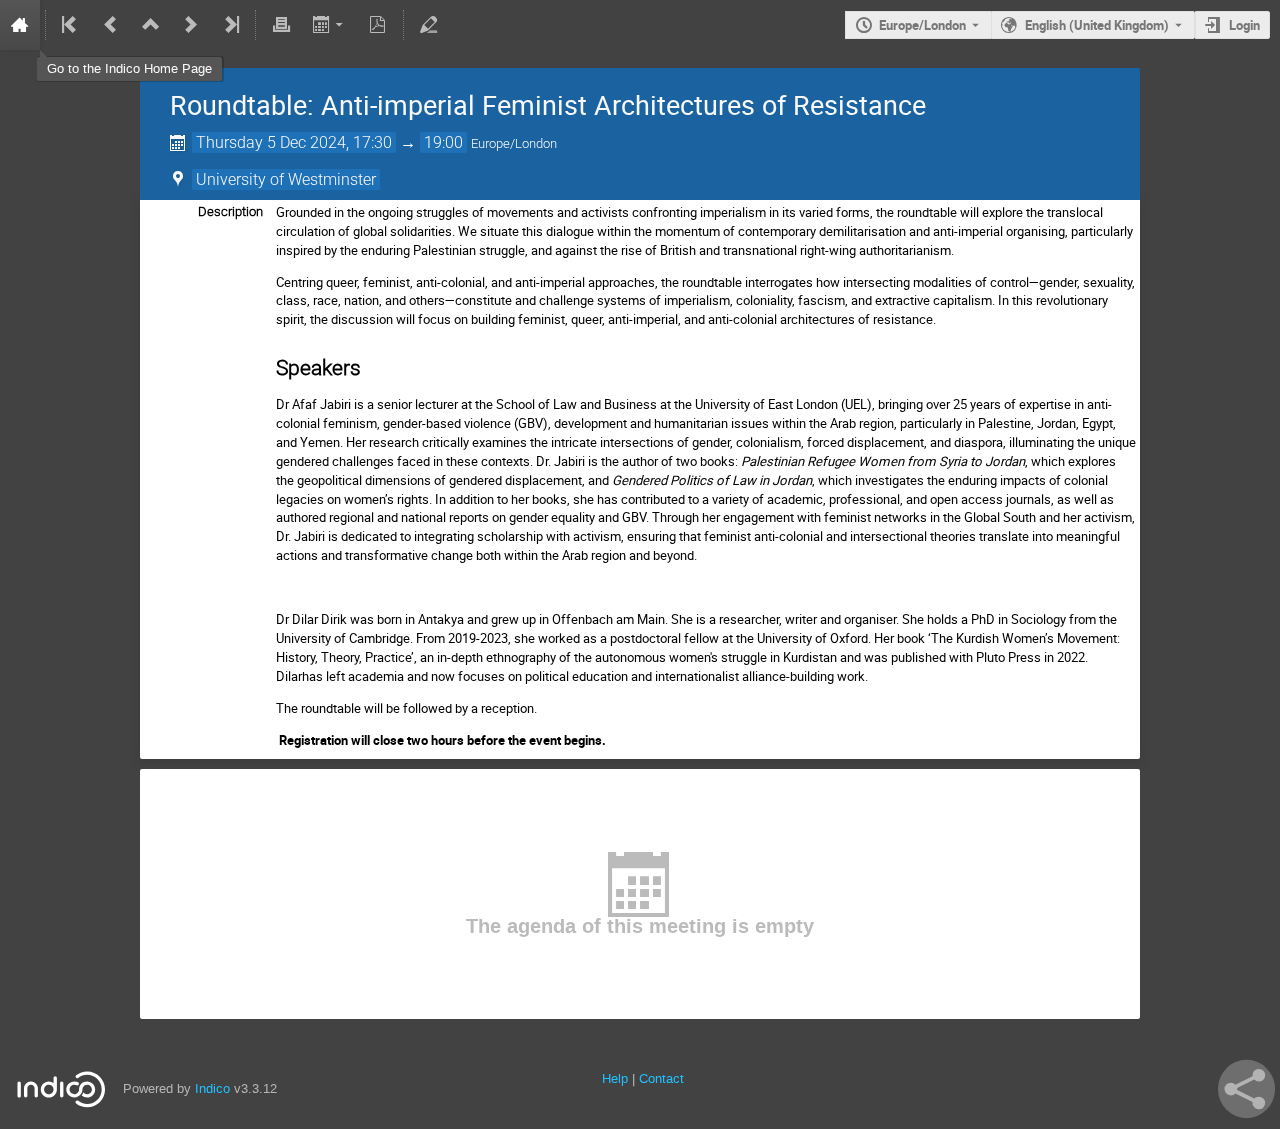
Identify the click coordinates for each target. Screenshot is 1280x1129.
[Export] (329, 25)
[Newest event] (230, 25)
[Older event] (111, 25)
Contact (661, 1078)
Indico (212, 1088)
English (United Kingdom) (1097, 25)
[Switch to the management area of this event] (429, 25)
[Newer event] (191, 25)
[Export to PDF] (378, 25)
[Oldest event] (71, 25)
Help (615, 1078)
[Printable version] (281, 25)
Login (1244, 25)
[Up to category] (151, 25)
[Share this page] (1246, 1089)
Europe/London (922, 25)
